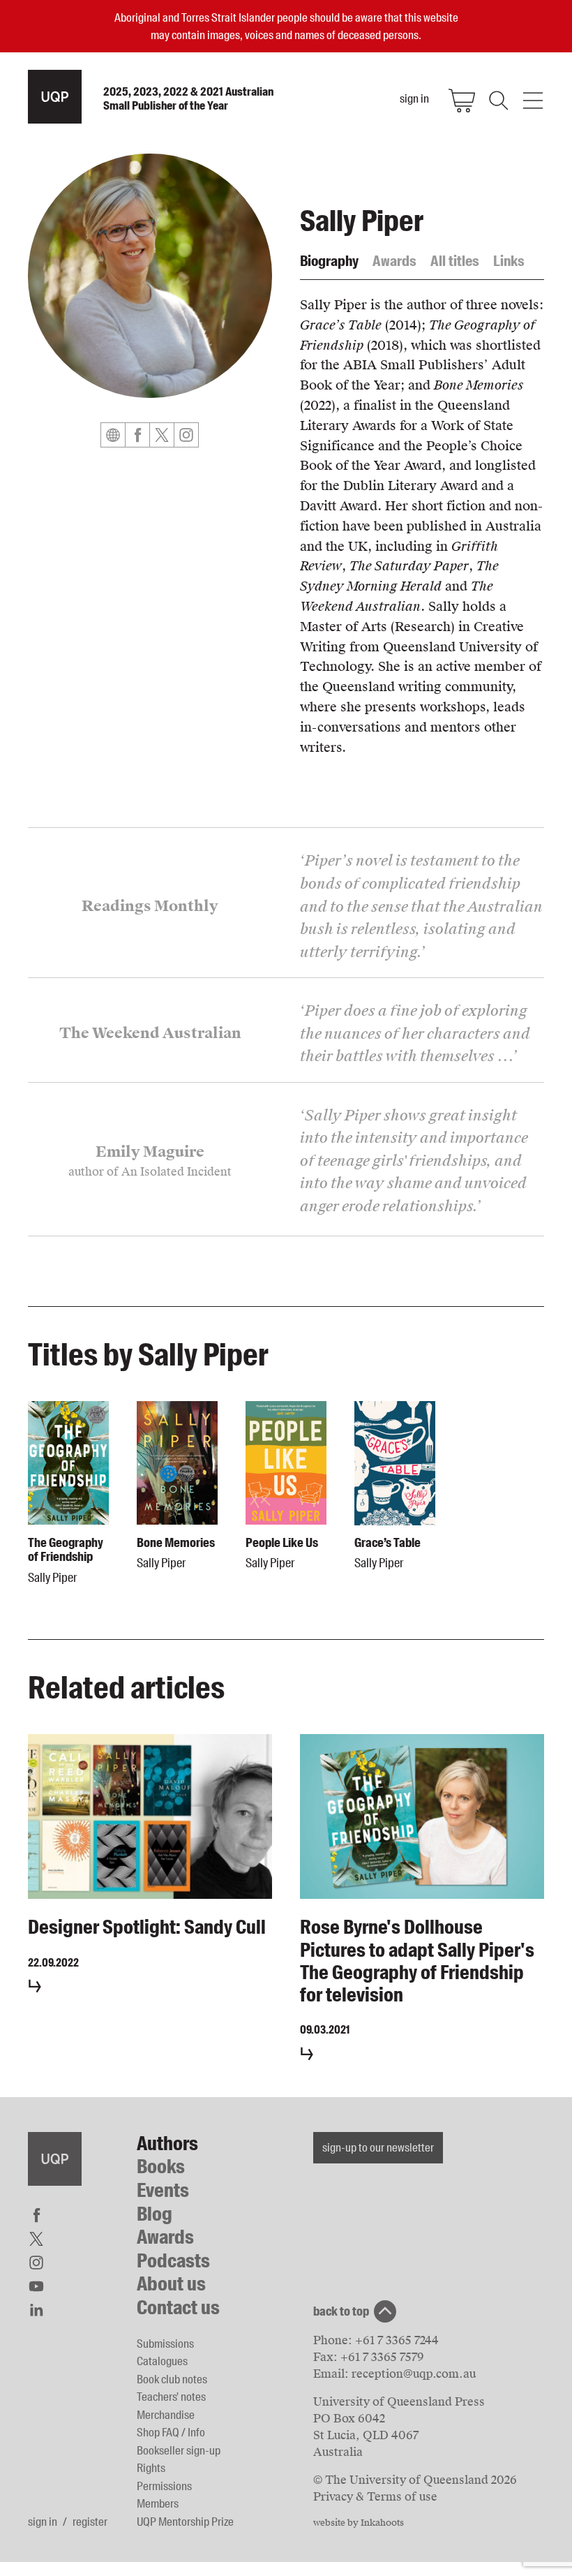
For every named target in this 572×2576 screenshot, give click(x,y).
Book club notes (172, 2379)
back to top (341, 2311)
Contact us (178, 2308)
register (90, 2522)
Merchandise (166, 2415)
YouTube (36, 2286)
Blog (155, 2214)
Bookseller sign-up (179, 2450)
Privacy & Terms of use (375, 2497)
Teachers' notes (171, 2397)
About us (171, 2284)
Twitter (162, 435)
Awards (394, 261)
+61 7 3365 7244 (397, 2340)
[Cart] (462, 101)
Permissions (164, 2486)
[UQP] (55, 2159)
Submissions (165, 2344)
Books (161, 2167)
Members (158, 2503)
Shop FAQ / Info (171, 2432)
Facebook (137, 435)
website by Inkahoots (359, 2523)
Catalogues (162, 2361)
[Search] (497, 101)
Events (163, 2190)
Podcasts (173, 2261)
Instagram (186, 435)
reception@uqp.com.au (414, 2374)
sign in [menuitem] (414, 98)
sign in (43, 2522)
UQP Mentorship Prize (185, 2522)
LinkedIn (36, 2310)
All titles (455, 261)
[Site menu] (533, 101)
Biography (329, 261)
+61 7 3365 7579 (382, 2357)
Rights (151, 2468)
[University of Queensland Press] (55, 97)
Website (113, 435)
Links (509, 261)
